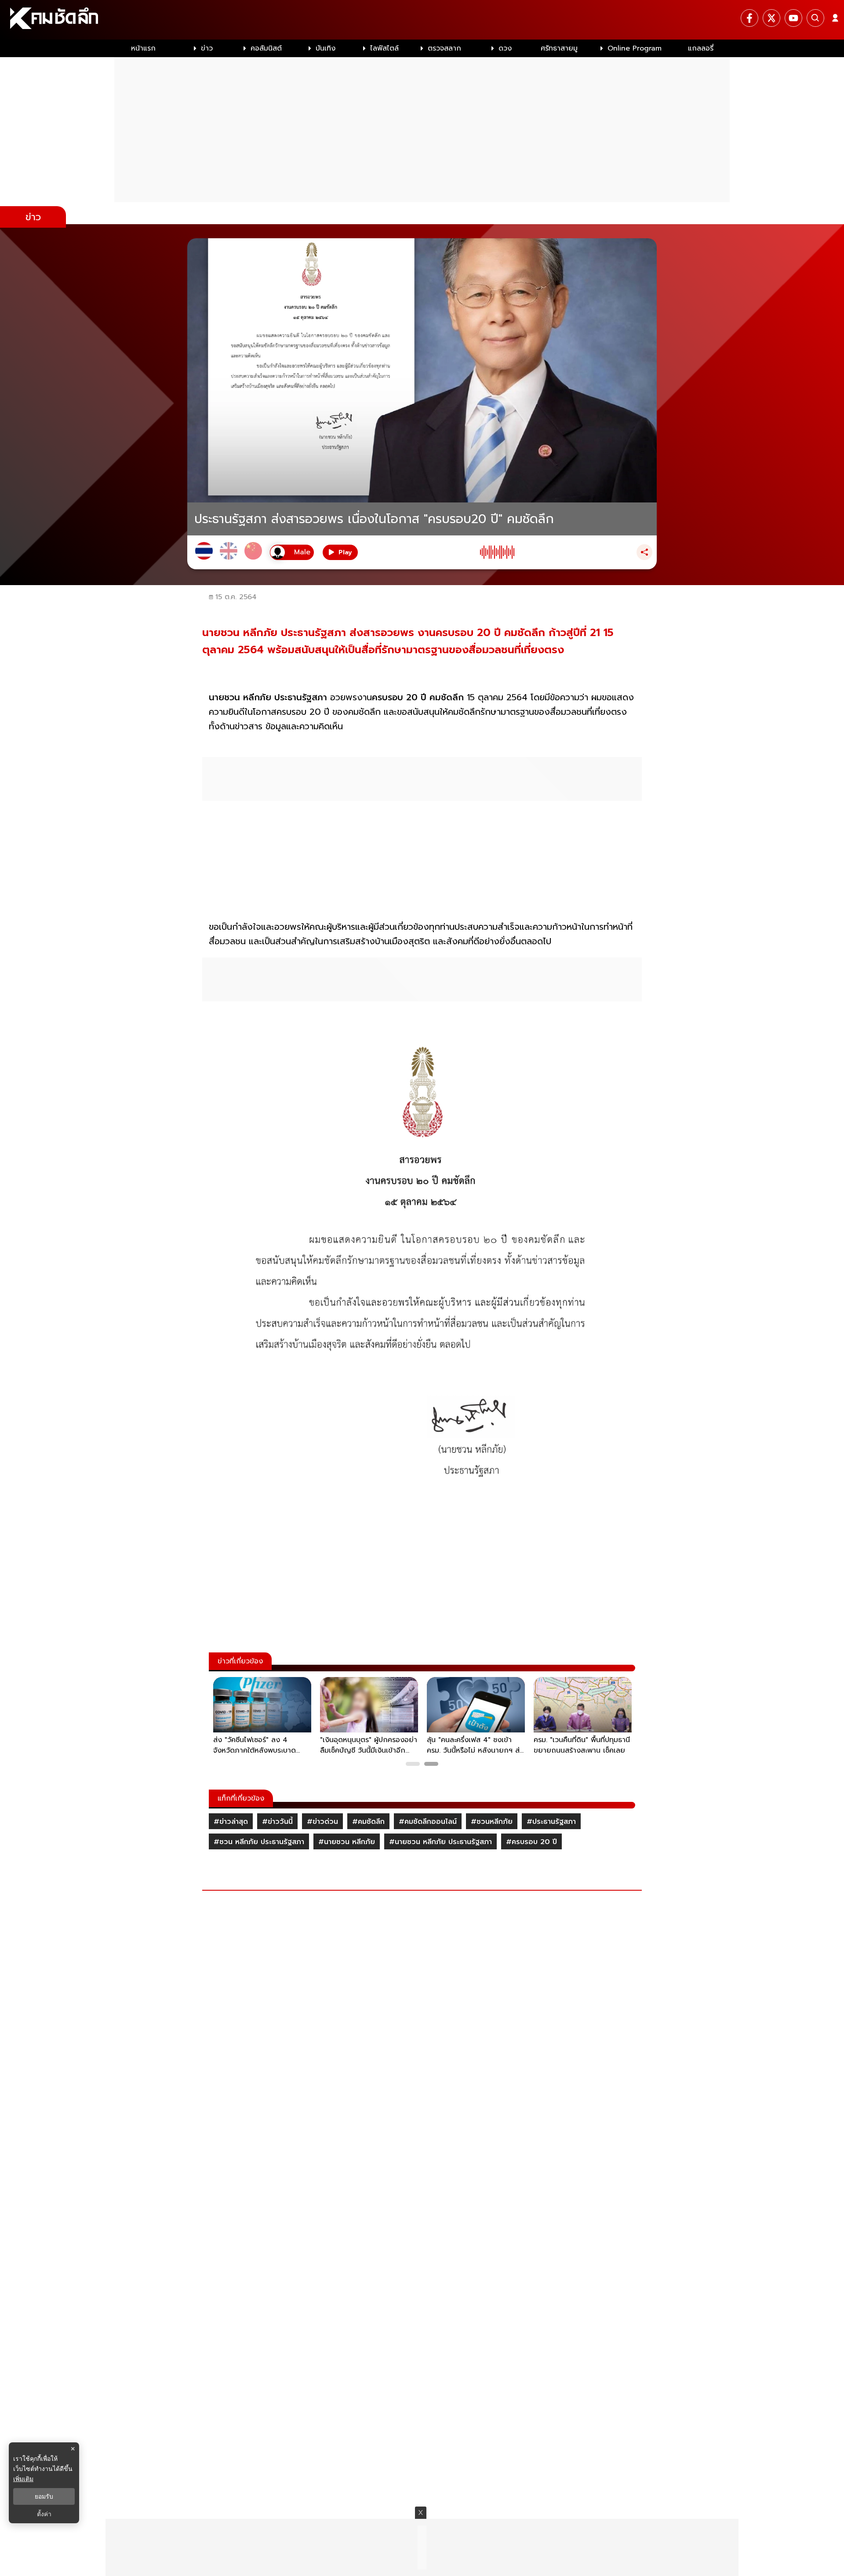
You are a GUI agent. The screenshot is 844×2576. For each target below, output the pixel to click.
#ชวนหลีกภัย (492, 1822)
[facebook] (749, 18)
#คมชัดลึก (368, 1822)
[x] (771, 18)
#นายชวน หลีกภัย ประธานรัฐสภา (440, 1842)
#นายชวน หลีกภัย (347, 1842)
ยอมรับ (44, 2496)
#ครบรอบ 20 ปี (531, 1842)
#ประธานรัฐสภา (551, 1822)
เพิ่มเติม (23, 2479)
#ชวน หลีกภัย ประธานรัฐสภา (259, 1842)
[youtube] (793, 18)
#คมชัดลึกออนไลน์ (428, 1822)
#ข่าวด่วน (322, 1822)
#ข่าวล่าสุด (231, 1822)
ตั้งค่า (44, 2514)
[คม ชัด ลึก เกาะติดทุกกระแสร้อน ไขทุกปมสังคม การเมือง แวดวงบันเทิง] (422, 20)
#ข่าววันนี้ (277, 1822)
